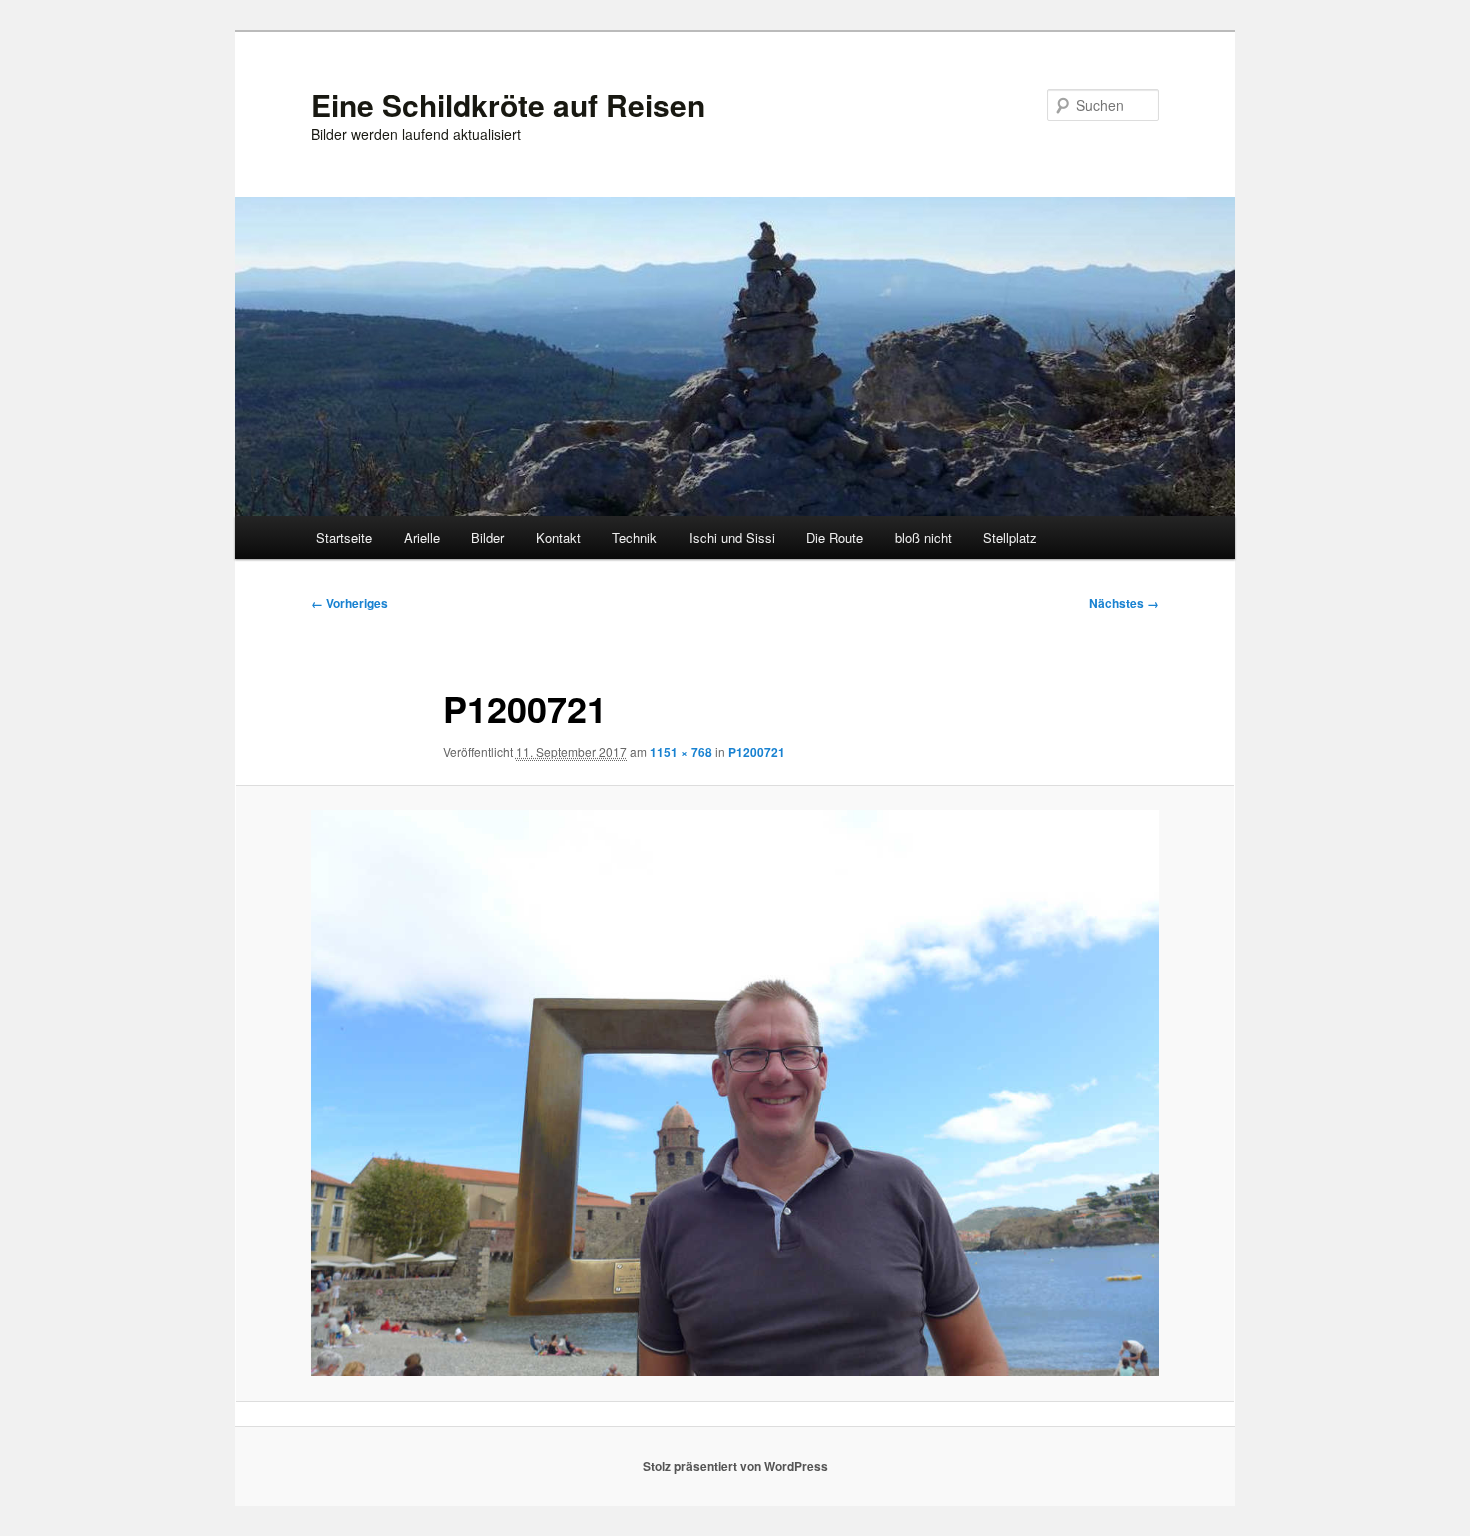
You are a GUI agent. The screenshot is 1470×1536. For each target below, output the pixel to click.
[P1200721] (735, 1093)
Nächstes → (1124, 603)
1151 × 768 (681, 752)
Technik (634, 537)
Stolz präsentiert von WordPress (735, 1466)
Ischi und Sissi (732, 537)
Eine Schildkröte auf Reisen (508, 104)
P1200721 (756, 752)
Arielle (422, 537)
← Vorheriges (349, 603)
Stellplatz (1010, 537)
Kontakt (558, 537)
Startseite (344, 537)
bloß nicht (923, 537)
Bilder (487, 537)
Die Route (834, 537)
